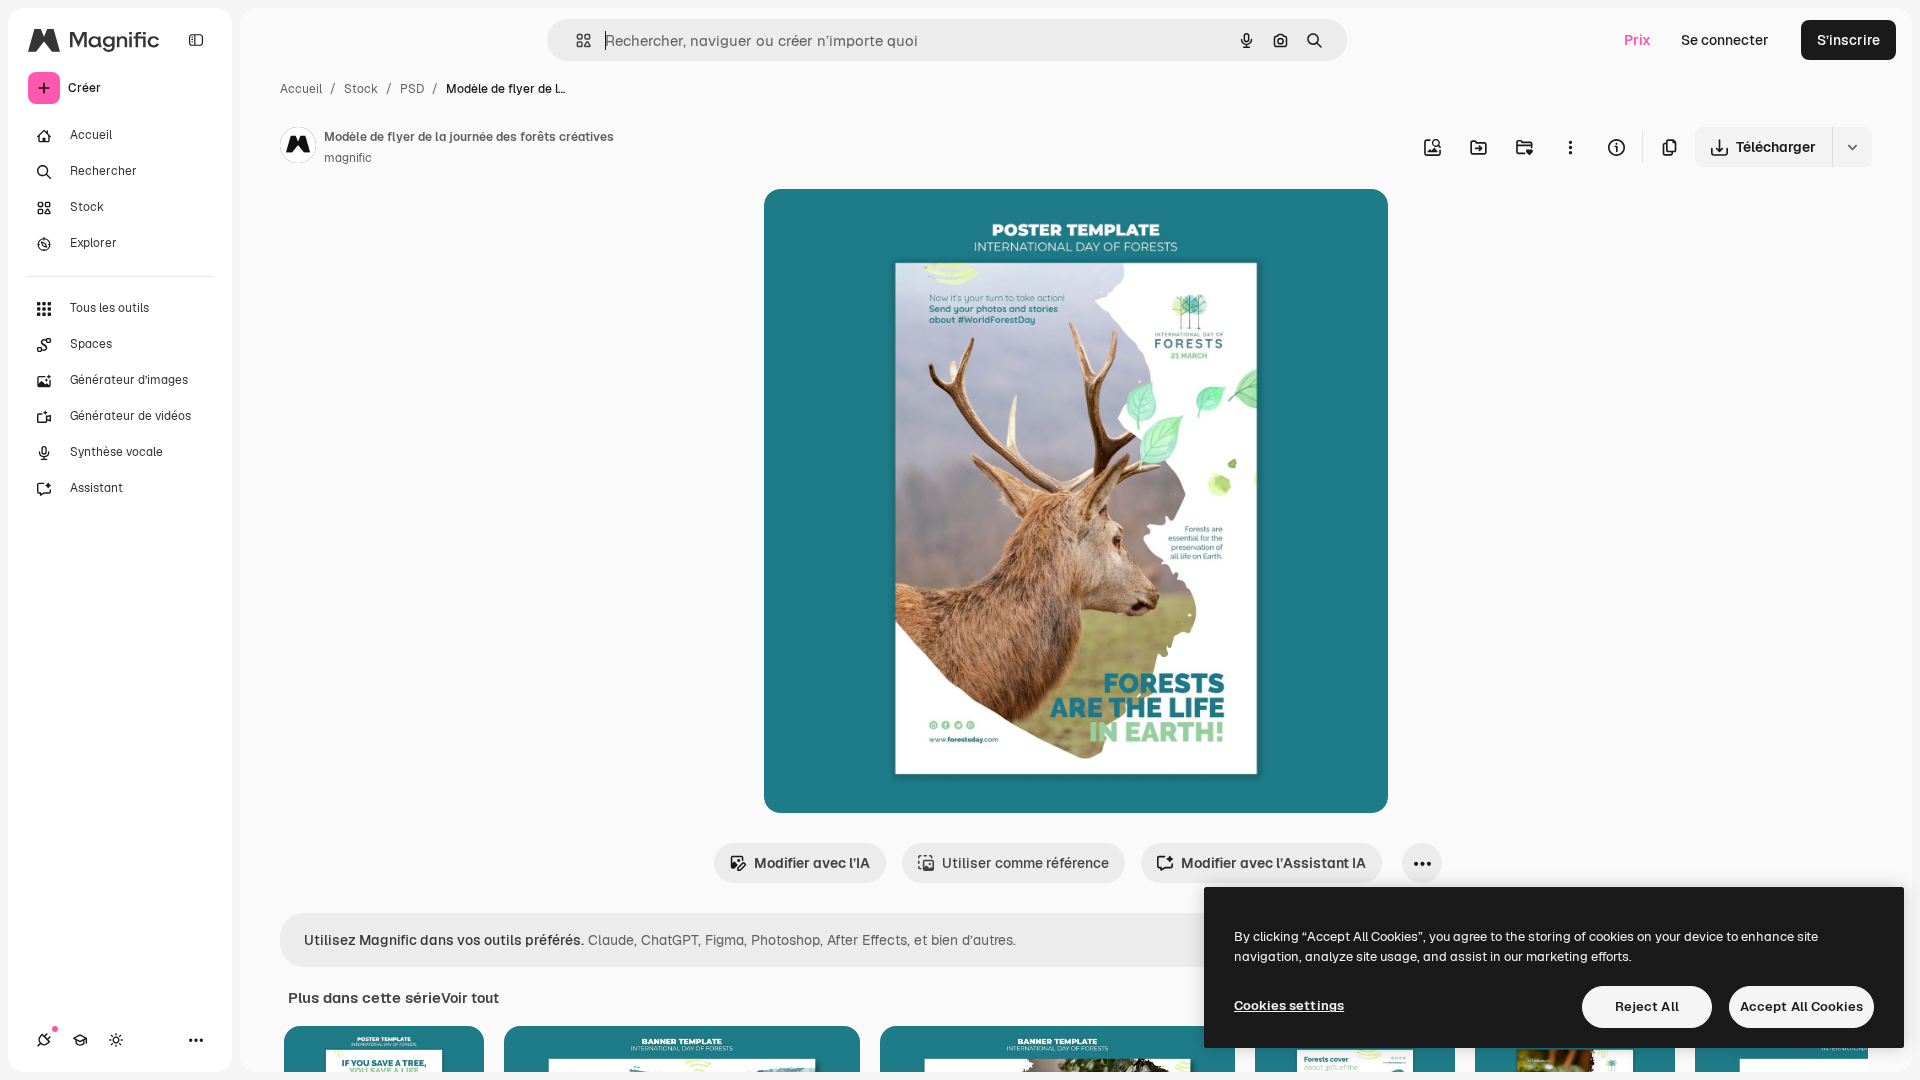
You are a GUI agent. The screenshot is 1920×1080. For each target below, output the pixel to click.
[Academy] (80, 1040)
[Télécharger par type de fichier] (1852, 147)
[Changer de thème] (116, 1040)
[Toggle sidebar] (196, 40)
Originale (896, 227)
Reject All (1647, 1006)
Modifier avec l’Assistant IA (1273, 863)
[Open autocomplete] (575, 40)
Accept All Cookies (1801, 1006)
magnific (348, 158)
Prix (1637, 40)
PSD (412, 89)
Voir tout (470, 998)
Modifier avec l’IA (812, 863)
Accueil (301, 89)
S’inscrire (1848, 40)
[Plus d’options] (1570, 147)
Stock (361, 89)
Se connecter (1725, 40)
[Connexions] (44, 1040)
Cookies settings (1289, 1005)
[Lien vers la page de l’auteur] (298, 148)
